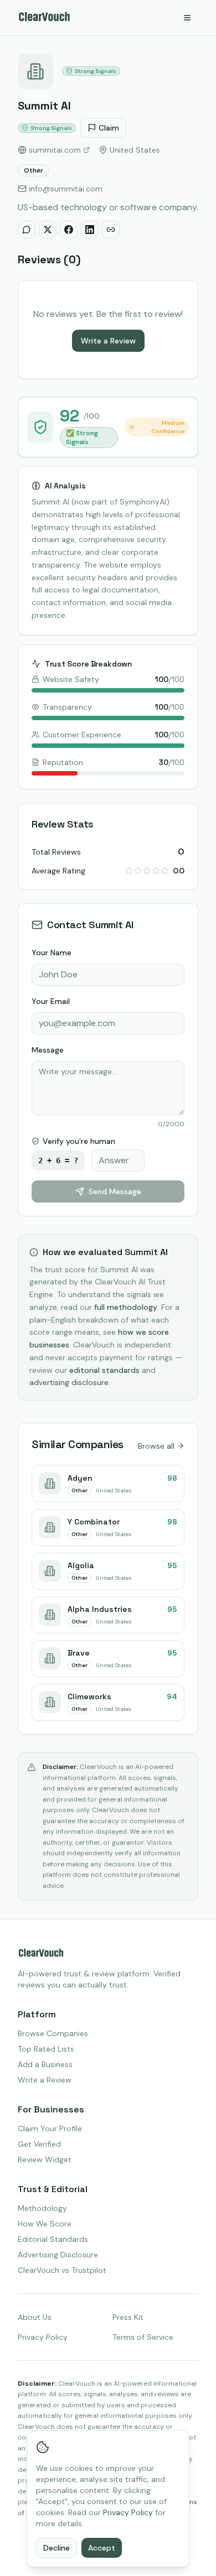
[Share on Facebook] (69, 230)
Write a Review (108, 341)
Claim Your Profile (50, 2129)
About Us (35, 2317)
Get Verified (39, 2144)
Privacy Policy (43, 2337)
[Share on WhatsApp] (27, 230)
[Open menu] (187, 18)
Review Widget (45, 2159)
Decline (56, 2548)
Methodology (42, 2208)
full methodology (126, 1307)
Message (48, 1050)
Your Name (52, 953)
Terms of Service (143, 2337)
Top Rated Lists (46, 2049)
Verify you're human (79, 1141)
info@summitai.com (66, 189)
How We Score (45, 2224)
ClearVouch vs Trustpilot (62, 2270)
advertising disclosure (69, 1382)
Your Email (51, 1001)
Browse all (156, 1446)
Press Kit (128, 2317)
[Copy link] (111, 230)
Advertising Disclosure (58, 2255)
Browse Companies (53, 2033)
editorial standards (104, 1370)
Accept (102, 2548)
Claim (109, 128)
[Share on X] (48, 230)
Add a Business (45, 2064)
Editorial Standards (53, 2239)
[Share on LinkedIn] (90, 230)
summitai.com (55, 150)
